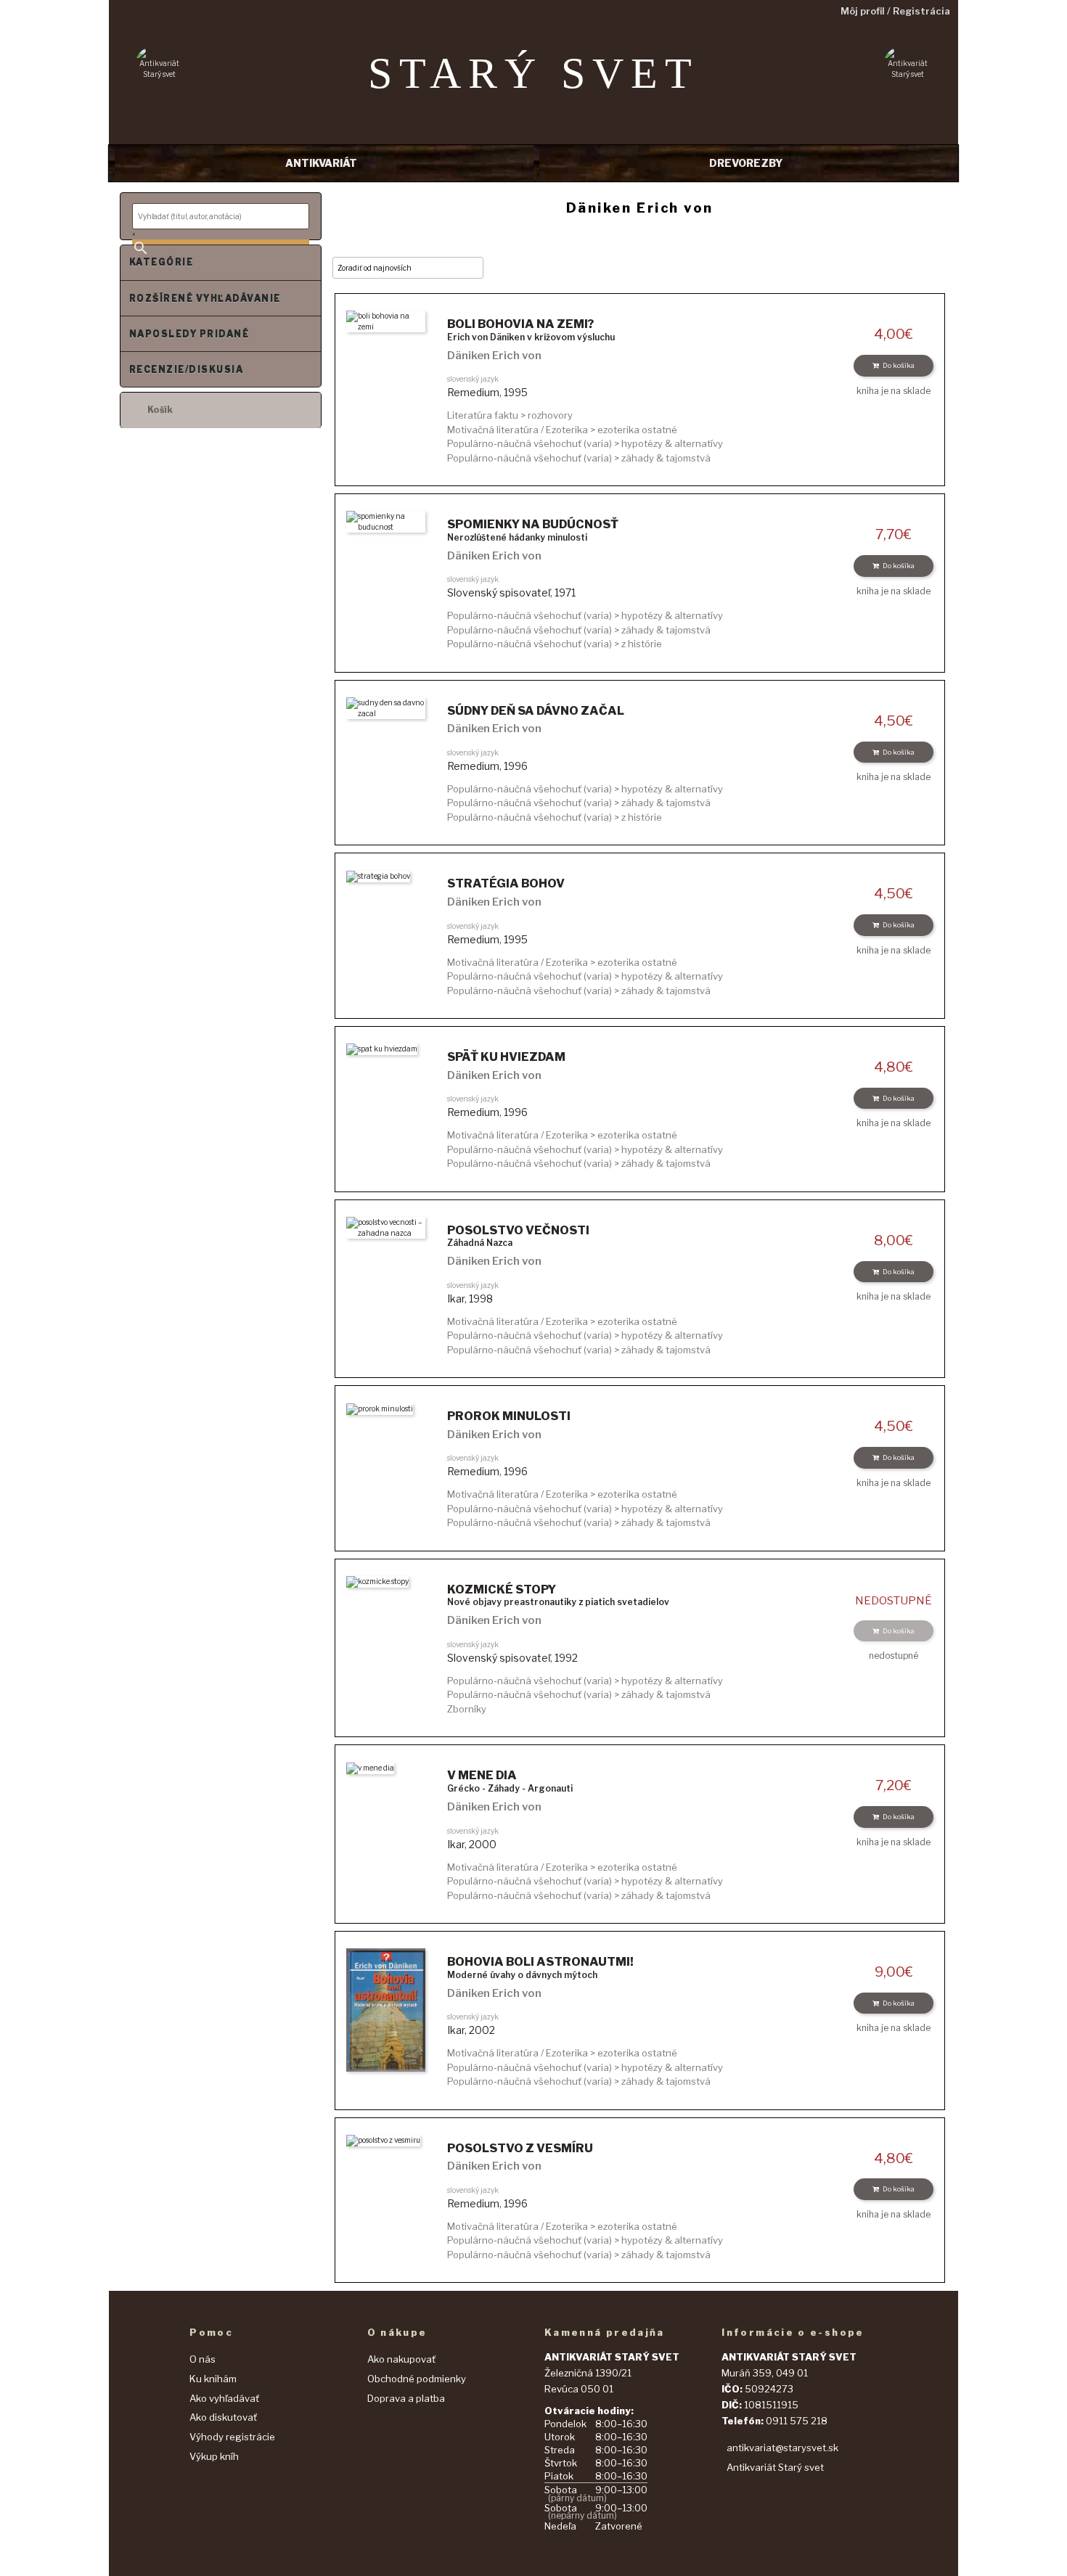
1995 (516, 392)
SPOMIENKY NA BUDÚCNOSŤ (533, 524)
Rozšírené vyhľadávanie (205, 299)
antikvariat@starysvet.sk (782, 2448)
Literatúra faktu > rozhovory (510, 415)
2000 (483, 1844)
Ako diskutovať (223, 2417)
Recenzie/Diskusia (186, 370)
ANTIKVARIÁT (321, 163)
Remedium (473, 392)
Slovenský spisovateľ (499, 592)
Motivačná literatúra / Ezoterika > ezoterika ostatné (562, 430)
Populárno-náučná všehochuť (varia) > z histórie (555, 644)
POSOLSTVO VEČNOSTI (518, 1230)
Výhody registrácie (232, 2437)
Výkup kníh (214, 2456)
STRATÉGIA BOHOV (506, 883)
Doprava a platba (406, 2398)
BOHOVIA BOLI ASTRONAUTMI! (540, 1962)
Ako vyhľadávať (224, 2398)
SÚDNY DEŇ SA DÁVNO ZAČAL (536, 711)
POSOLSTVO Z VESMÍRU (520, 2148)
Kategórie (161, 262)
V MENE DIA (482, 1775)
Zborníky (467, 1709)
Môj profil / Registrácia (895, 11)
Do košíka (899, 365)
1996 (516, 766)
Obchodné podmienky (417, 2379)
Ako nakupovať (401, 2359)
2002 (482, 2030)
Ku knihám (213, 2379)
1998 (481, 1299)
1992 (566, 1658)
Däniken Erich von (494, 356)
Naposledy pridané (189, 334)
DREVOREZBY (746, 163)
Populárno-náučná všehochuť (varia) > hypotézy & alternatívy (585, 443)
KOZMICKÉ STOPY (502, 1590)
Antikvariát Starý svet (775, 2467)
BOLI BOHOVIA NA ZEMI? (520, 324)
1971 (565, 592)
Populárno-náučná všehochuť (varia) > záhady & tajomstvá (579, 458)
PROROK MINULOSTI (509, 1416)
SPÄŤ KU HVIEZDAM (506, 1057)
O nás (203, 2359)
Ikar (456, 1299)
